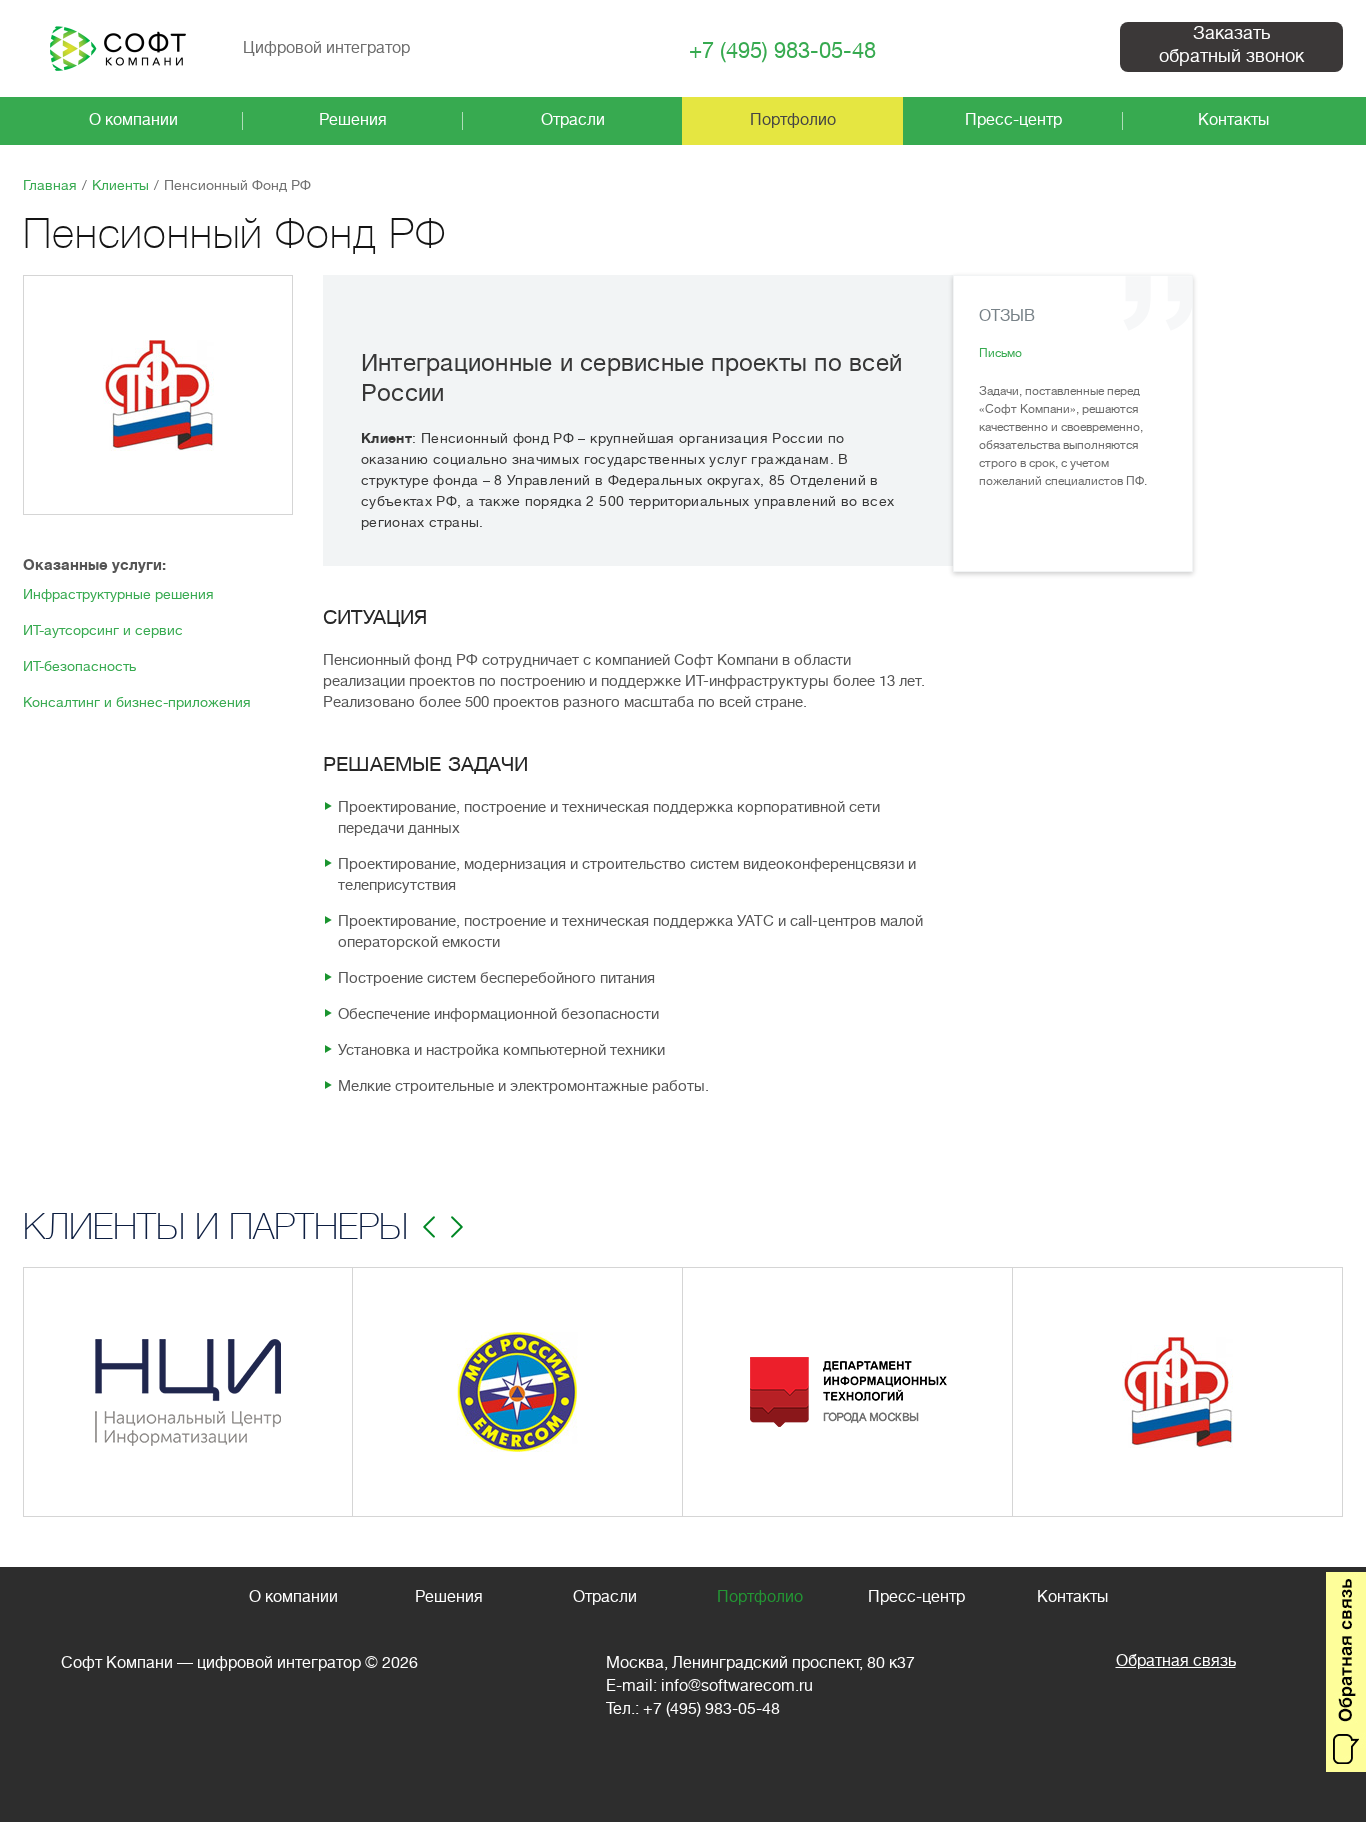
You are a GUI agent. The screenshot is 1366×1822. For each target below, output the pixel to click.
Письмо (1000, 353)
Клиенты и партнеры (215, 1226)
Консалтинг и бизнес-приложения (137, 702)
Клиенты (120, 185)
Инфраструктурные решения (118, 594)
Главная (50, 185)
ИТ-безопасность (79, 666)
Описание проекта (461, 1456)
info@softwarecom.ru (737, 1686)
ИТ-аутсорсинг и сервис (103, 630)
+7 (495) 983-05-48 (782, 51)
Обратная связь (1176, 1661)
